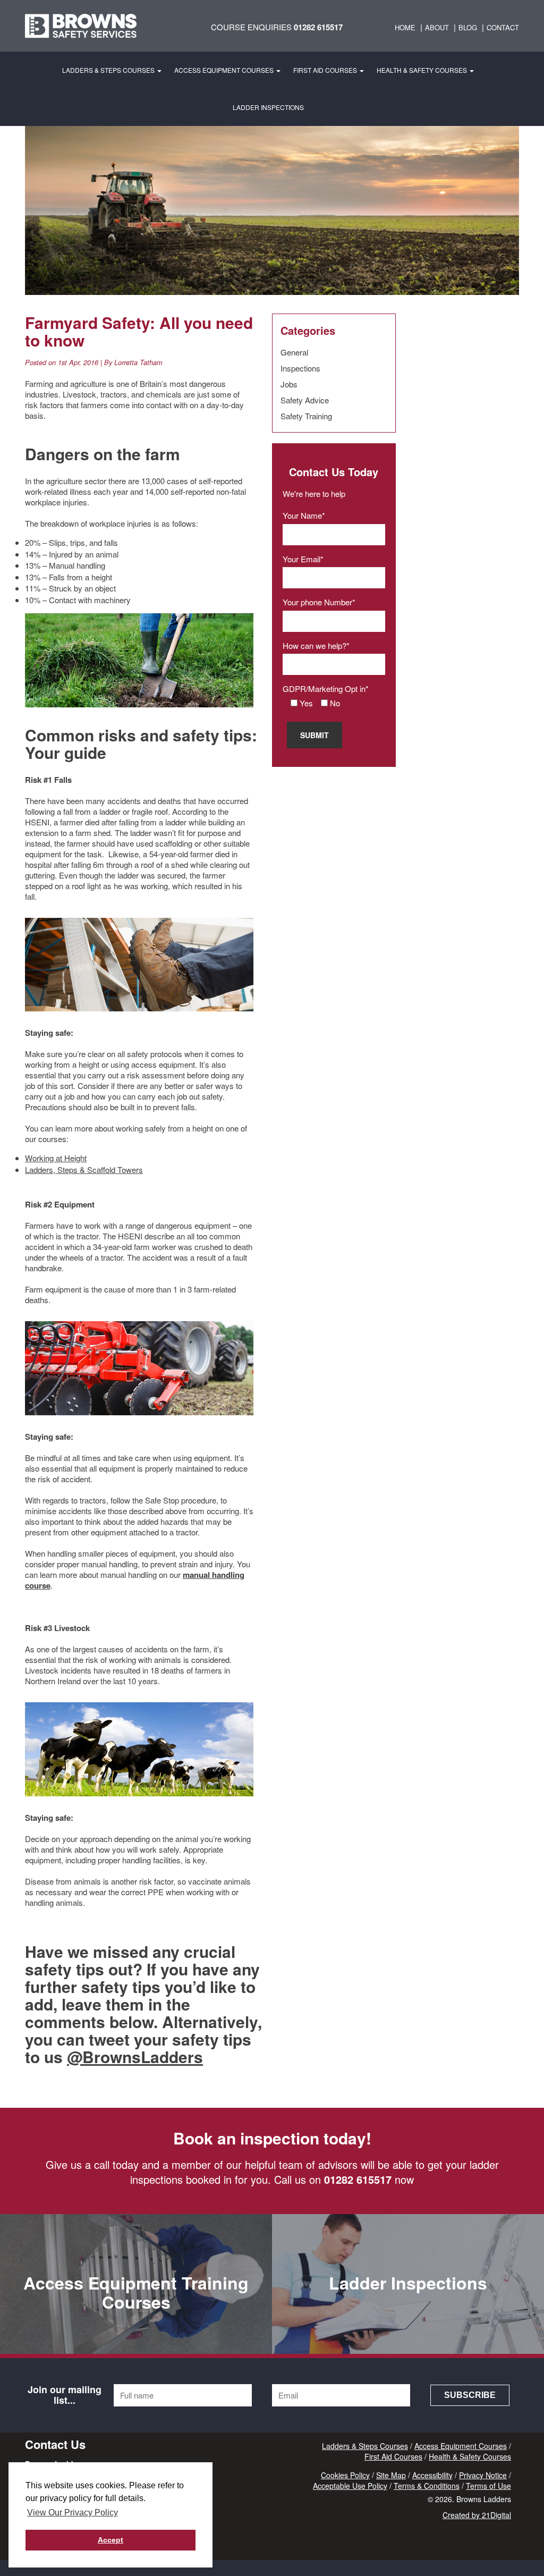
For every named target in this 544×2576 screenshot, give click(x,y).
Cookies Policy (345, 2475)
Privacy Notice (483, 2475)
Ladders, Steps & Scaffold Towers (84, 1169)
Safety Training (306, 416)
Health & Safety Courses (423, 70)
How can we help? (314, 645)
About (437, 27)
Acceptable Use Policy (350, 2486)
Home (405, 27)
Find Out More (408, 2341)
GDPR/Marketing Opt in (324, 689)
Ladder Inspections (268, 107)
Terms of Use (488, 2486)
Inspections (300, 368)
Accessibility (432, 2475)
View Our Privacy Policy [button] (73, 2512)
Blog (468, 27)
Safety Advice (305, 400)
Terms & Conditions (427, 2486)
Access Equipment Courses (225, 70)
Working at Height (56, 1158)
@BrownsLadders (135, 2056)
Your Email (301, 559)
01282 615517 (318, 27)
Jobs (289, 384)
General (294, 352)
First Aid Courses (326, 70)
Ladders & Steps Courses (109, 70)
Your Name (302, 515)
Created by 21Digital (477, 2515)
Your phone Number (317, 602)
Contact (503, 27)
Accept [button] (110, 2540)
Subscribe (470, 2395)
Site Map (391, 2475)
